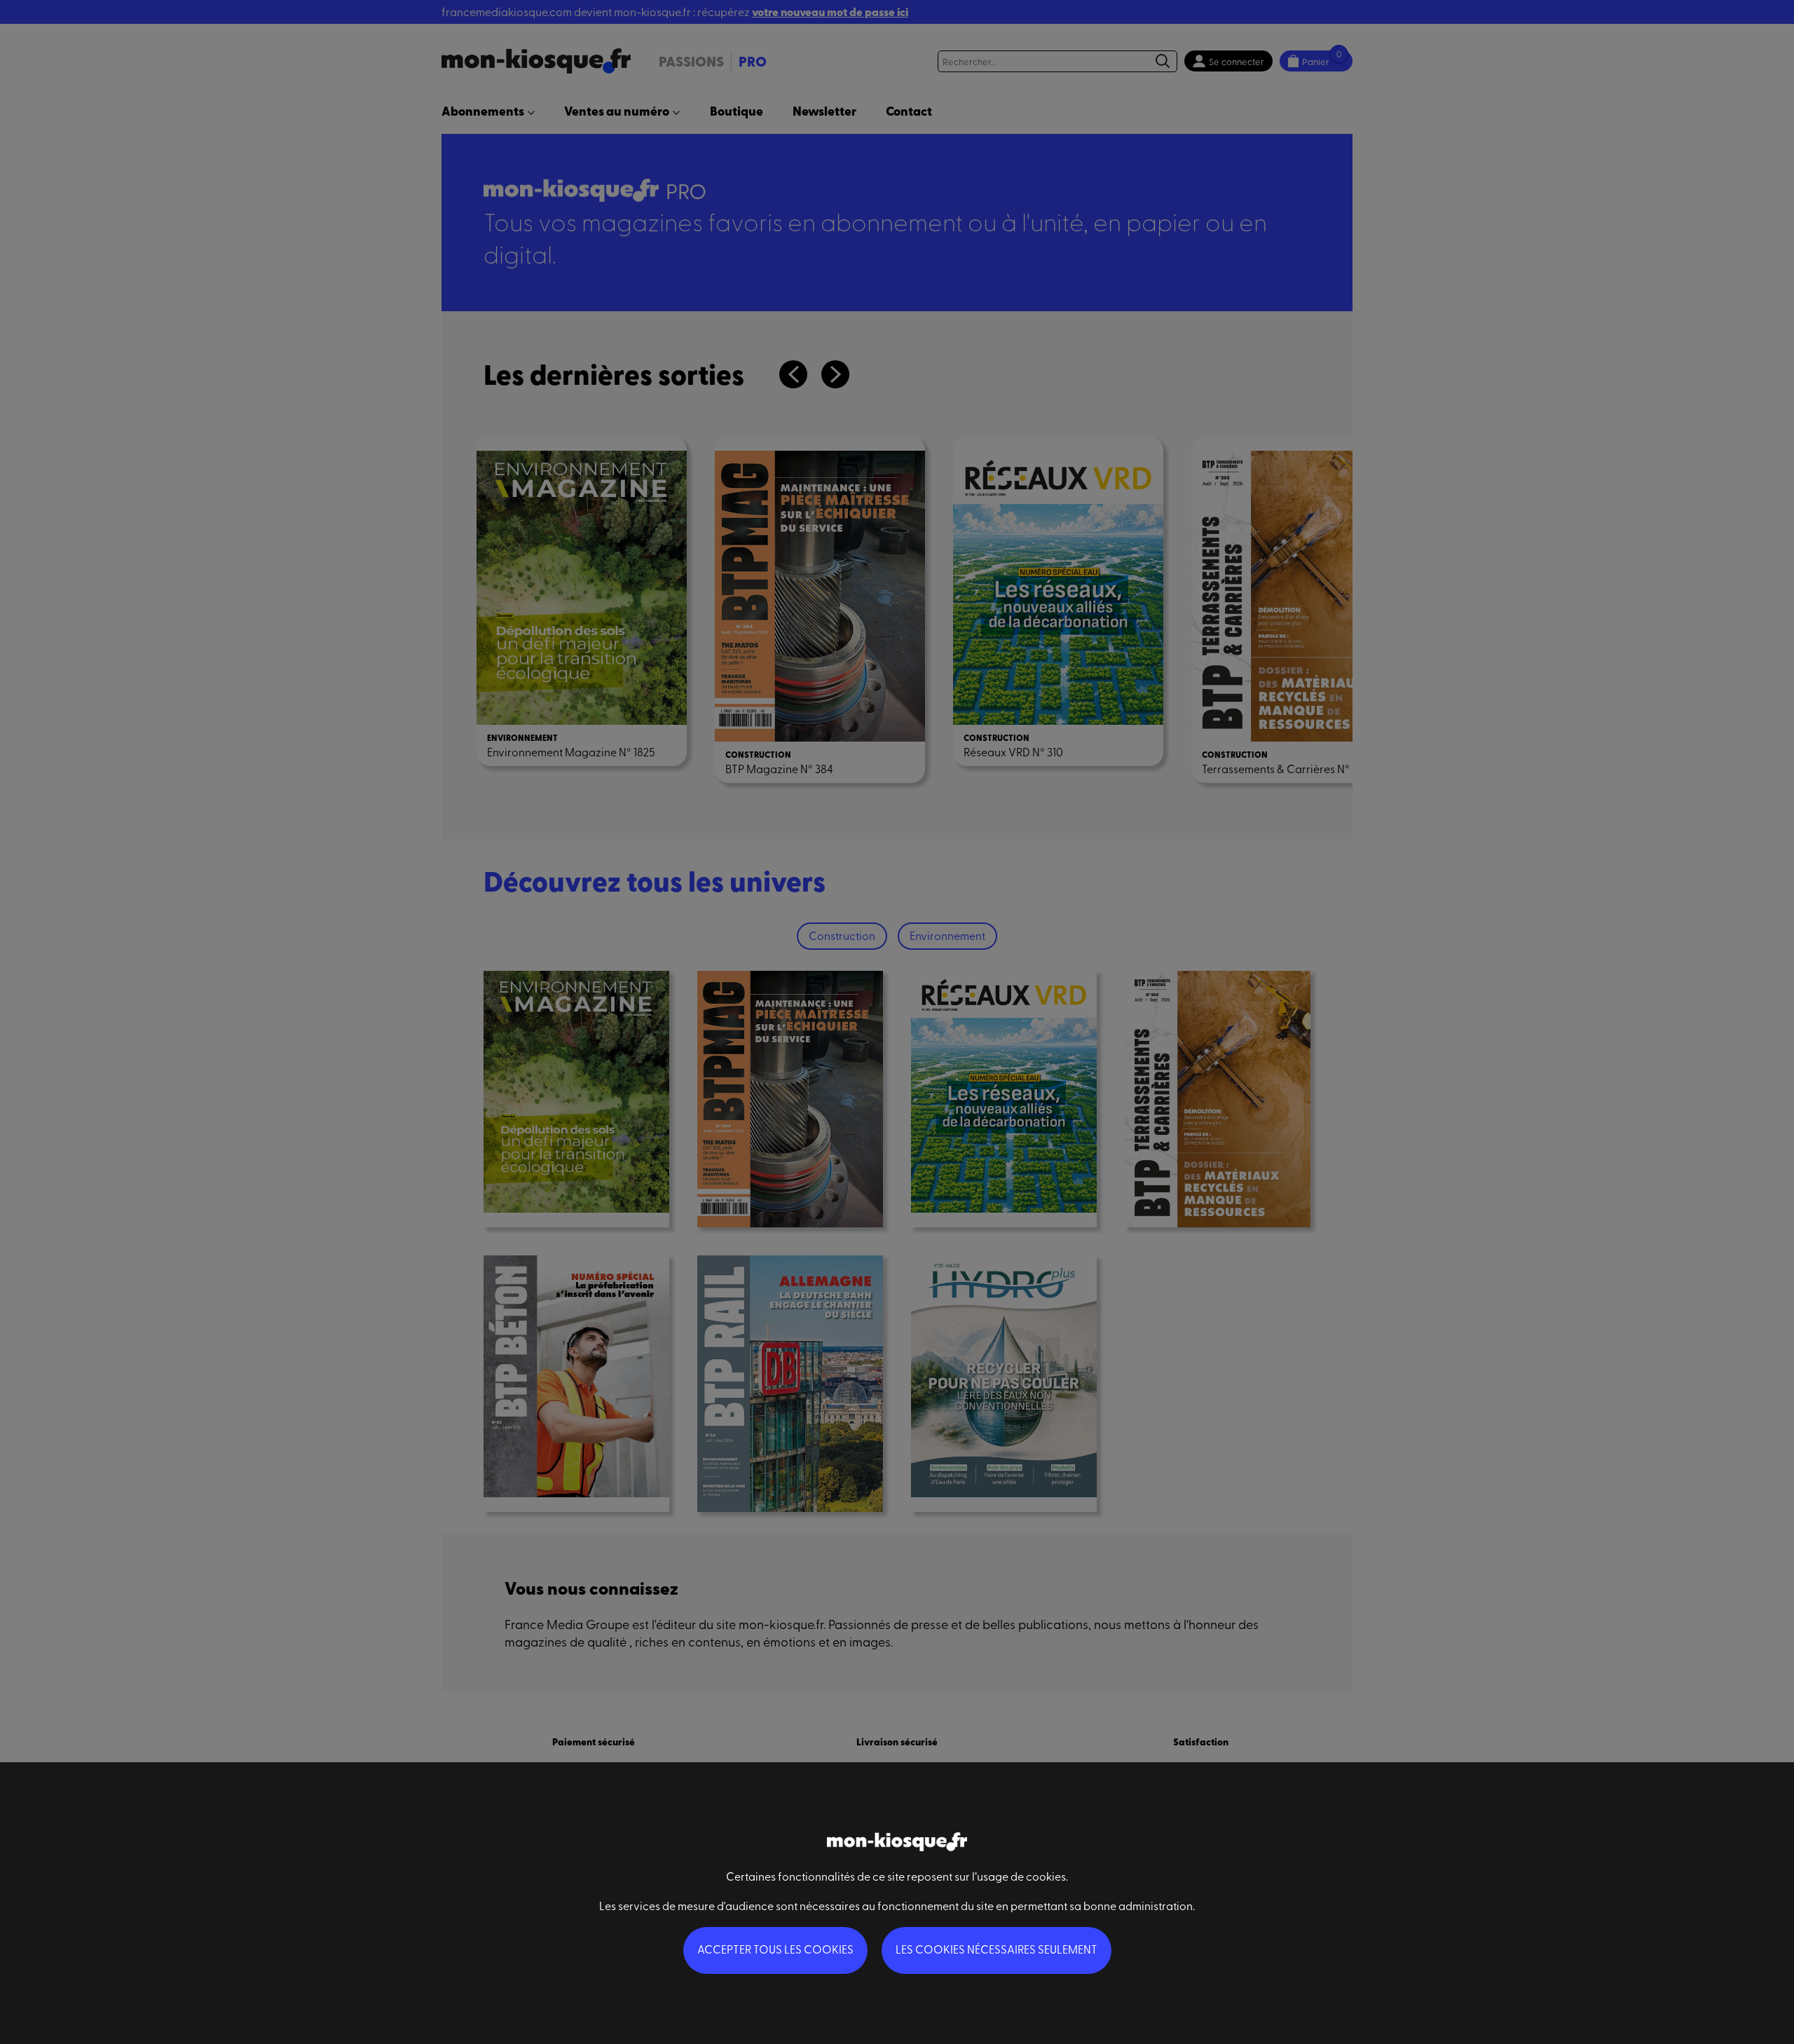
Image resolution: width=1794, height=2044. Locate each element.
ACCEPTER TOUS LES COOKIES (775, 1949)
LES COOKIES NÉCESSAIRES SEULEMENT (997, 1949)
